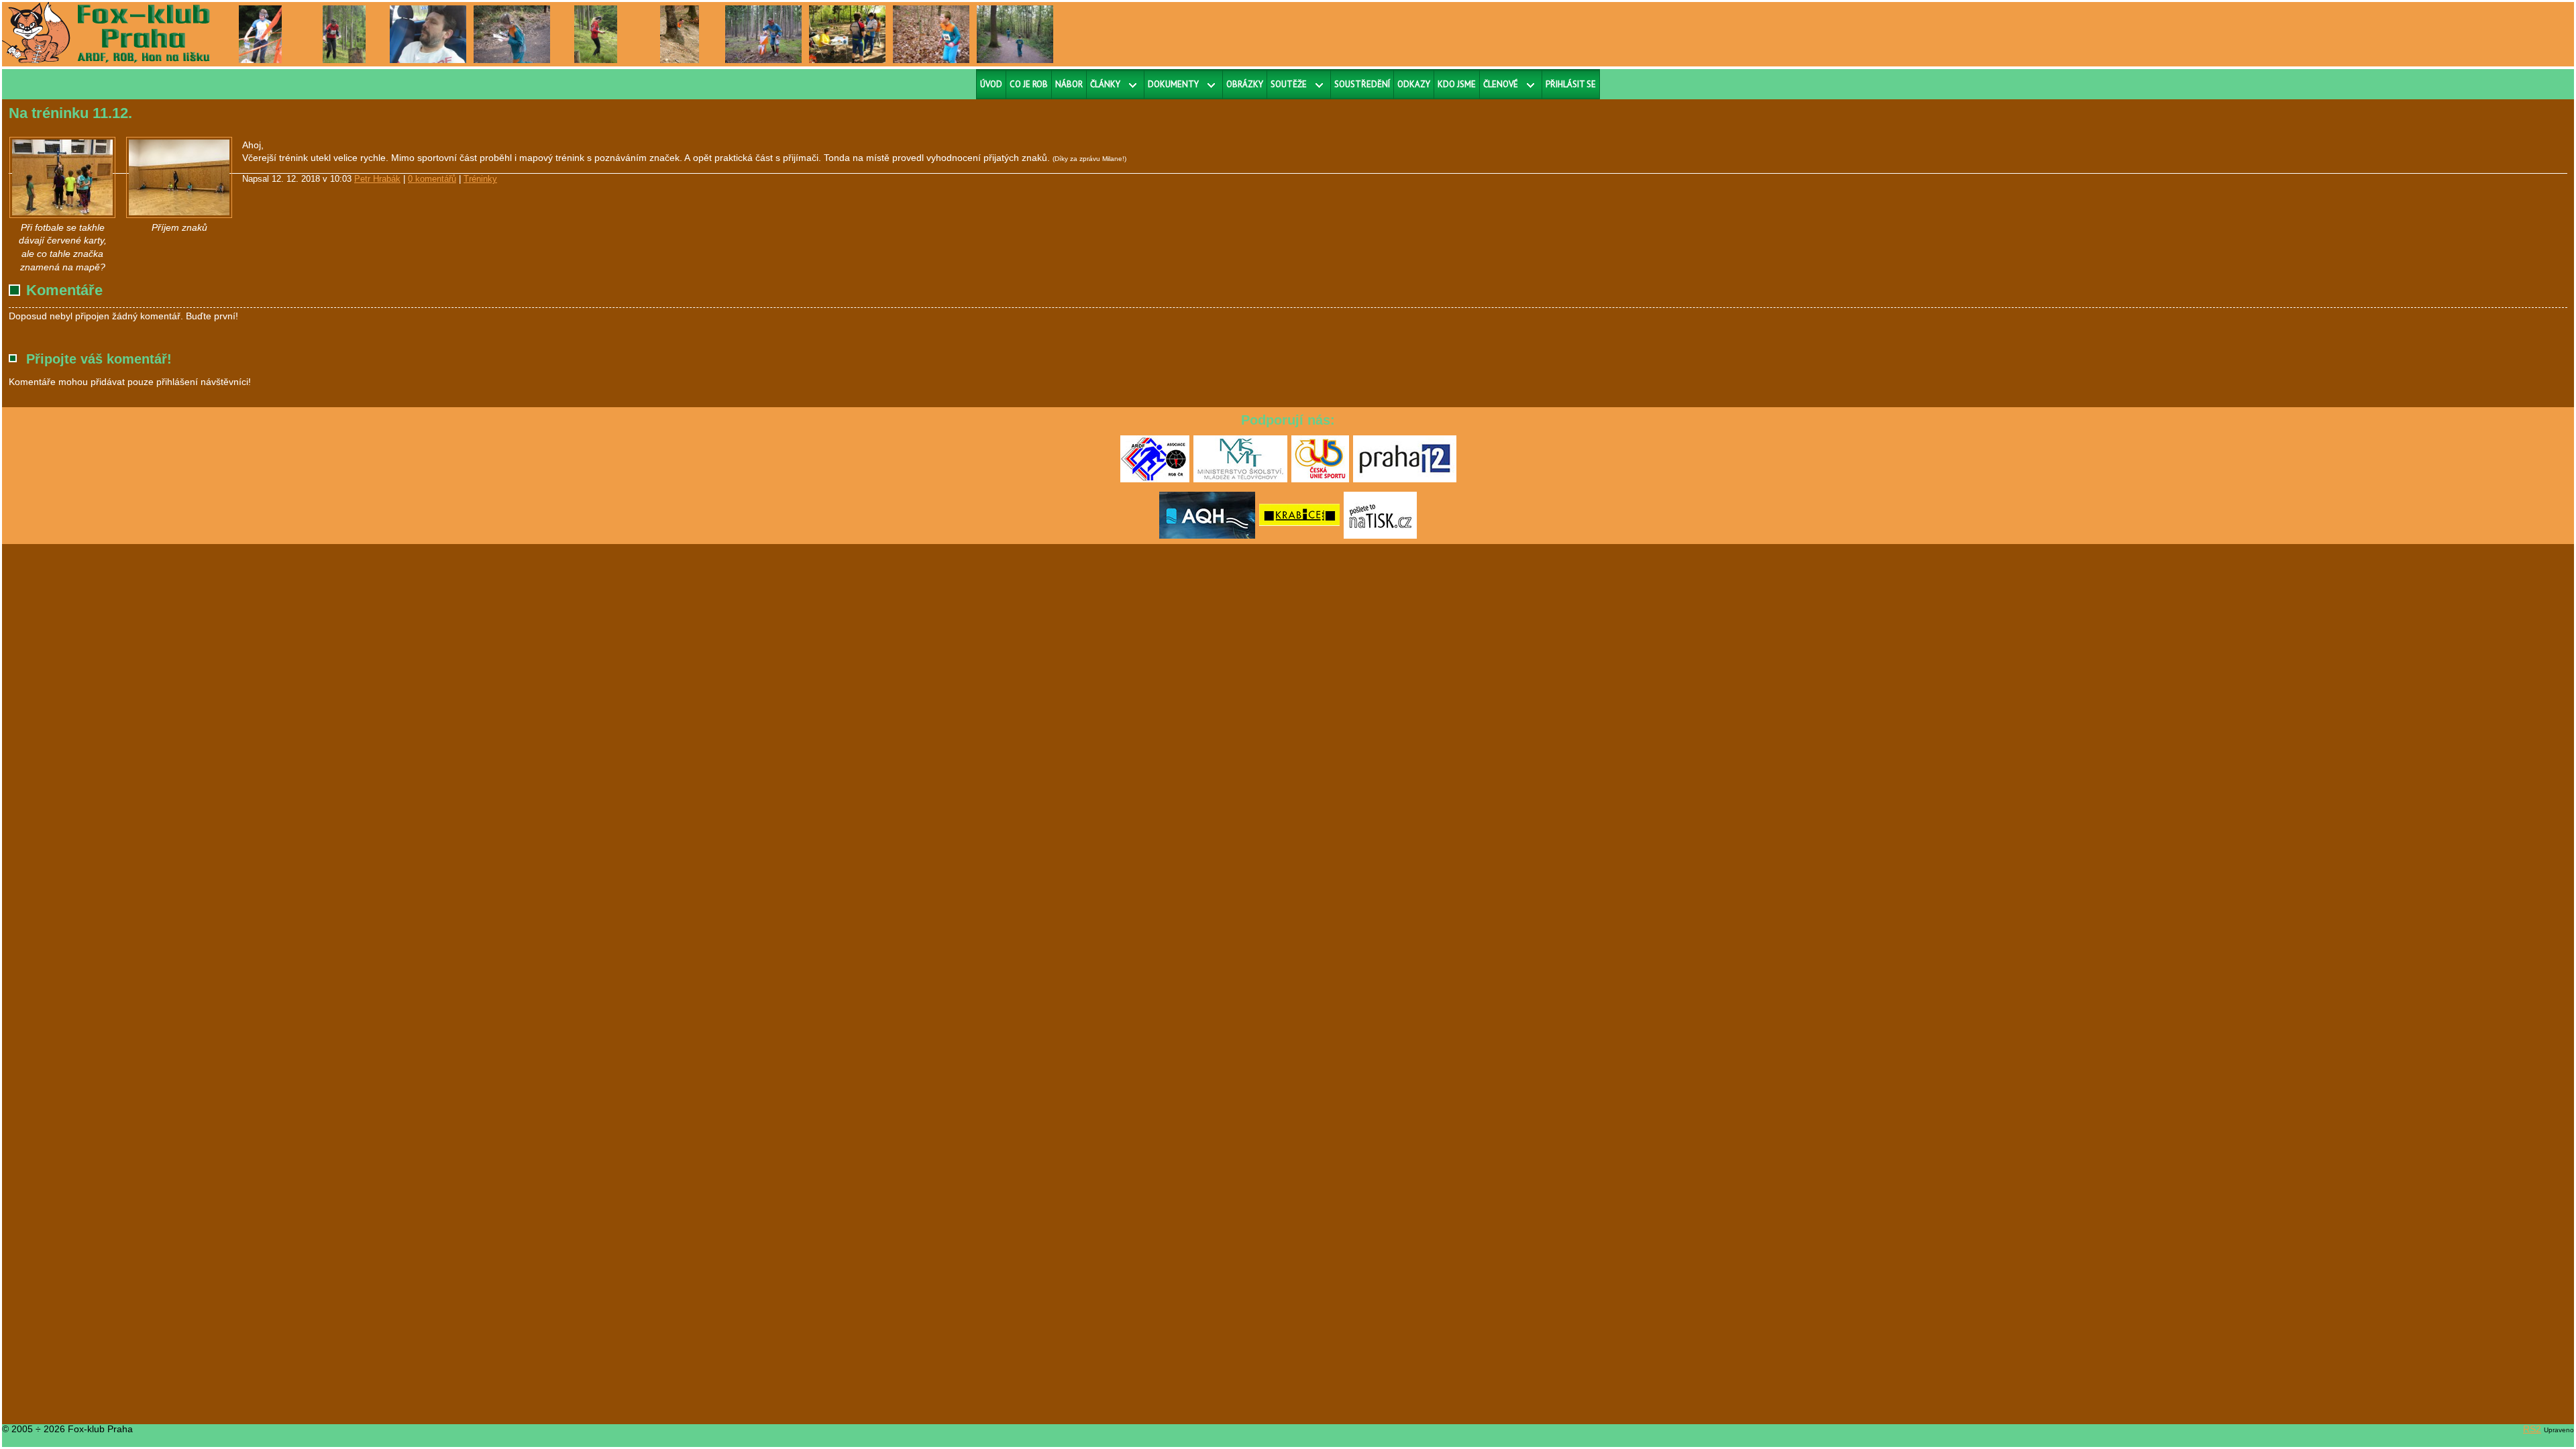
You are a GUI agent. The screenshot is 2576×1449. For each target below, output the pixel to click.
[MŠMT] (1240, 480)
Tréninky (480, 179)
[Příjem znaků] (179, 177)
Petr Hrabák (377, 179)
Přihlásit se (1571, 84)
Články (1105, 84)
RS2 (2532, 1429)
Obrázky (1245, 84)
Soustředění (1362, 84)
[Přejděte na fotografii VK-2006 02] (931, 34)
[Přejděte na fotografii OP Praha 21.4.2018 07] (847, 34)
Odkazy (1414, 84)
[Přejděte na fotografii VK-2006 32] (679, 34)
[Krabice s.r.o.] (1299, 536)
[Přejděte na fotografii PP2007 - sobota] (261, 34)
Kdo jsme (1457, 84)
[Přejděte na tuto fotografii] (428, 34)
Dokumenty (1173, 84)
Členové (1501, 84)
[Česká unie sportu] (1320, 480)
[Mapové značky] (62, 177)
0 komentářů (432, 179)
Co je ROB (1029, 84)
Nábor (1069, 84)
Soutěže (1289, 84)
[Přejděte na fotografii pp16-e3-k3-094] (596, 34)
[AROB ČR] (1155, 480)
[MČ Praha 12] (1405, 480)
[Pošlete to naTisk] (1380, 536)
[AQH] (1207, 536)
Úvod (991, 84)
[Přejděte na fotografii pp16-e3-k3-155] (344, 34)
